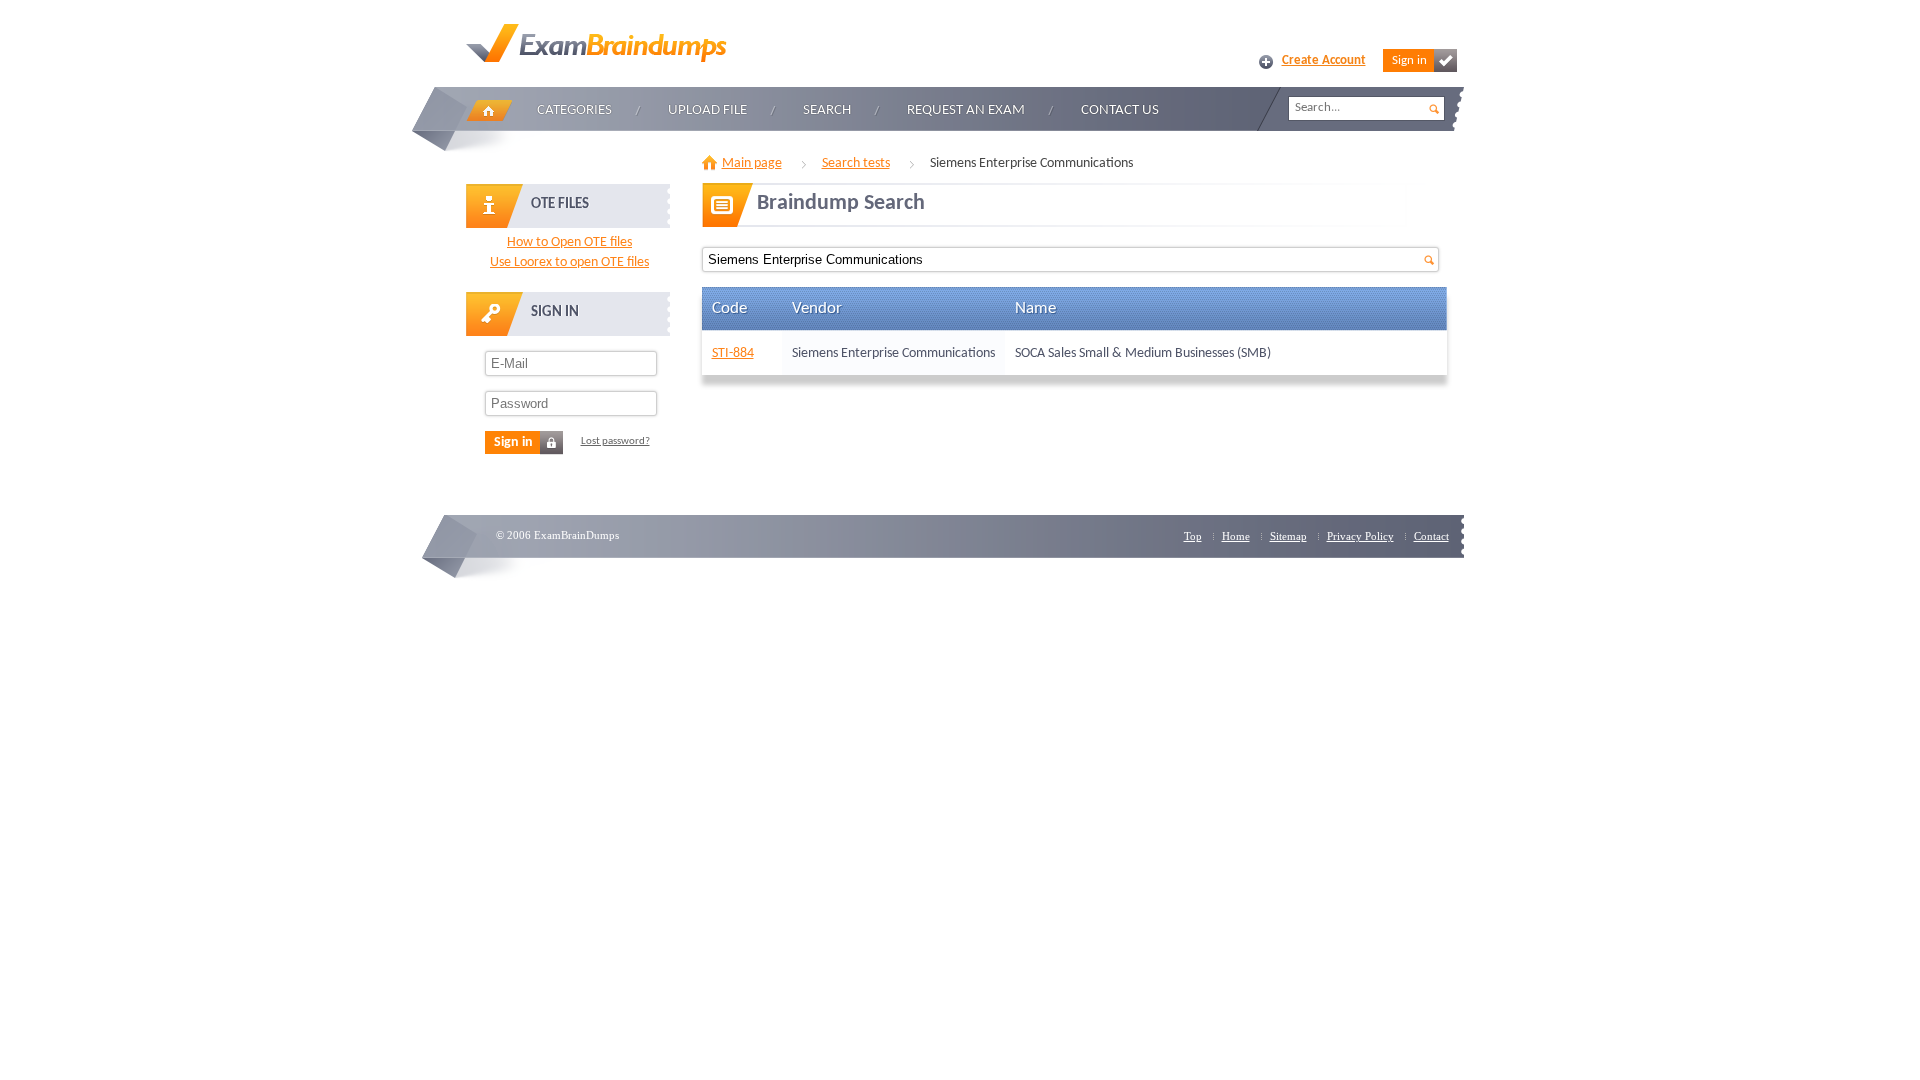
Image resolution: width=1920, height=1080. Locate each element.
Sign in (1409, 60)
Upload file (707, 110)
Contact (1431, 536)
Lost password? (615, 441)
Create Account (1324, 60)
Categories (574, 110)
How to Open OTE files (569, 242)
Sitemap (1288, 536)
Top (1193, 536)
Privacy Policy (1360, 536)
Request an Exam (966, 110)
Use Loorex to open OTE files (569, 262)
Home (489, 110)
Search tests (856, 163)
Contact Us (1120, 110)
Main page (752, 163)
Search (827, 110)
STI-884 (733, 353)
